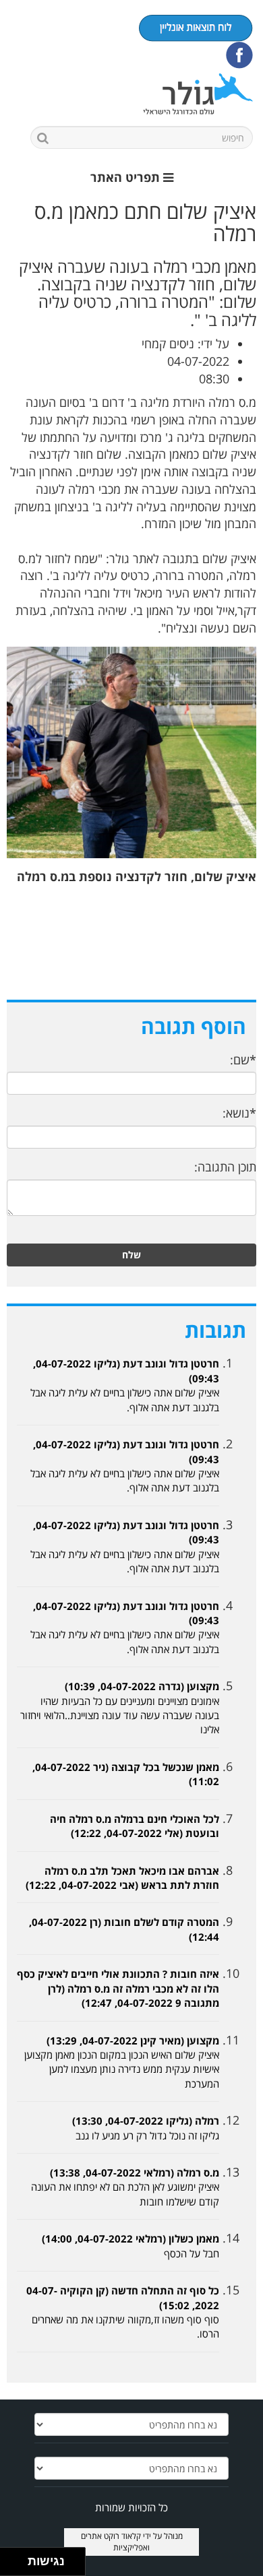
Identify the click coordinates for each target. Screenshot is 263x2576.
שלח (131, 1255)
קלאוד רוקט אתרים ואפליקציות (116, 2542)
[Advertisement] (131, 951)
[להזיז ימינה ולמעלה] (18, 2558)
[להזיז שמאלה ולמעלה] (10, 2558)
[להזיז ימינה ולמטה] (18, 2566)
